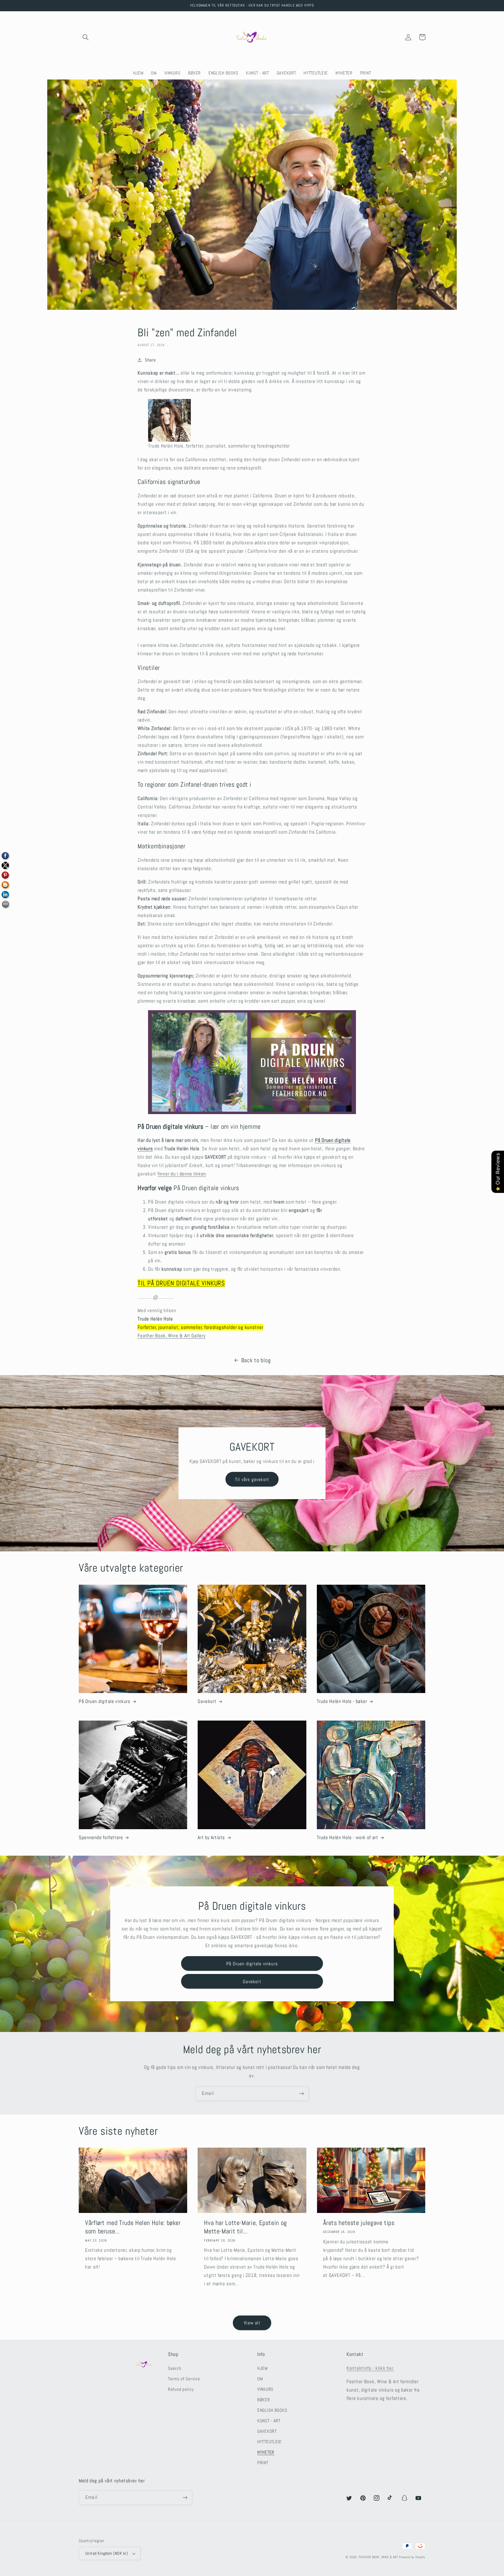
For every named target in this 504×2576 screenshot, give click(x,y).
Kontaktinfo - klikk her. (370, 2368)
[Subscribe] (301, 2094)
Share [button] (150, 360)
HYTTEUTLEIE (269, 2442)
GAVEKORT (267, 2431)
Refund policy (181, 2389)
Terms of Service (184, 2379)
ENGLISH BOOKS (272, 2410)
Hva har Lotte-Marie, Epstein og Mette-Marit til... (245, 2227)
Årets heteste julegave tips (359, 2223)
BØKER (264, 2400)
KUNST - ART (269, 2421)
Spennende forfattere (101, 1838)
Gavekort (207, 1701)
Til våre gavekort (252, 1479)
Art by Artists (211, 1838)
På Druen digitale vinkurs (105, 1701)
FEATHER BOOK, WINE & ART (379, 2557)
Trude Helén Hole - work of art (348, 1838)
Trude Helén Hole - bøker (342, 1701)
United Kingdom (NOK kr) (107, 2553)
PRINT (263, 2463)
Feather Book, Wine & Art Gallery (171, 1336)
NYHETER (266, 2452)
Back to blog (256, 1360)
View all (252, 2323)
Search (175, 2368)
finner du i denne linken (182, 1174)
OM (260, 2379)
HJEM (262, 2368)
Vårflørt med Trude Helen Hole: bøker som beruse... (133, 2227)
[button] (86, 37)
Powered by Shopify (412, 2557)
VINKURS (265, 2389)
